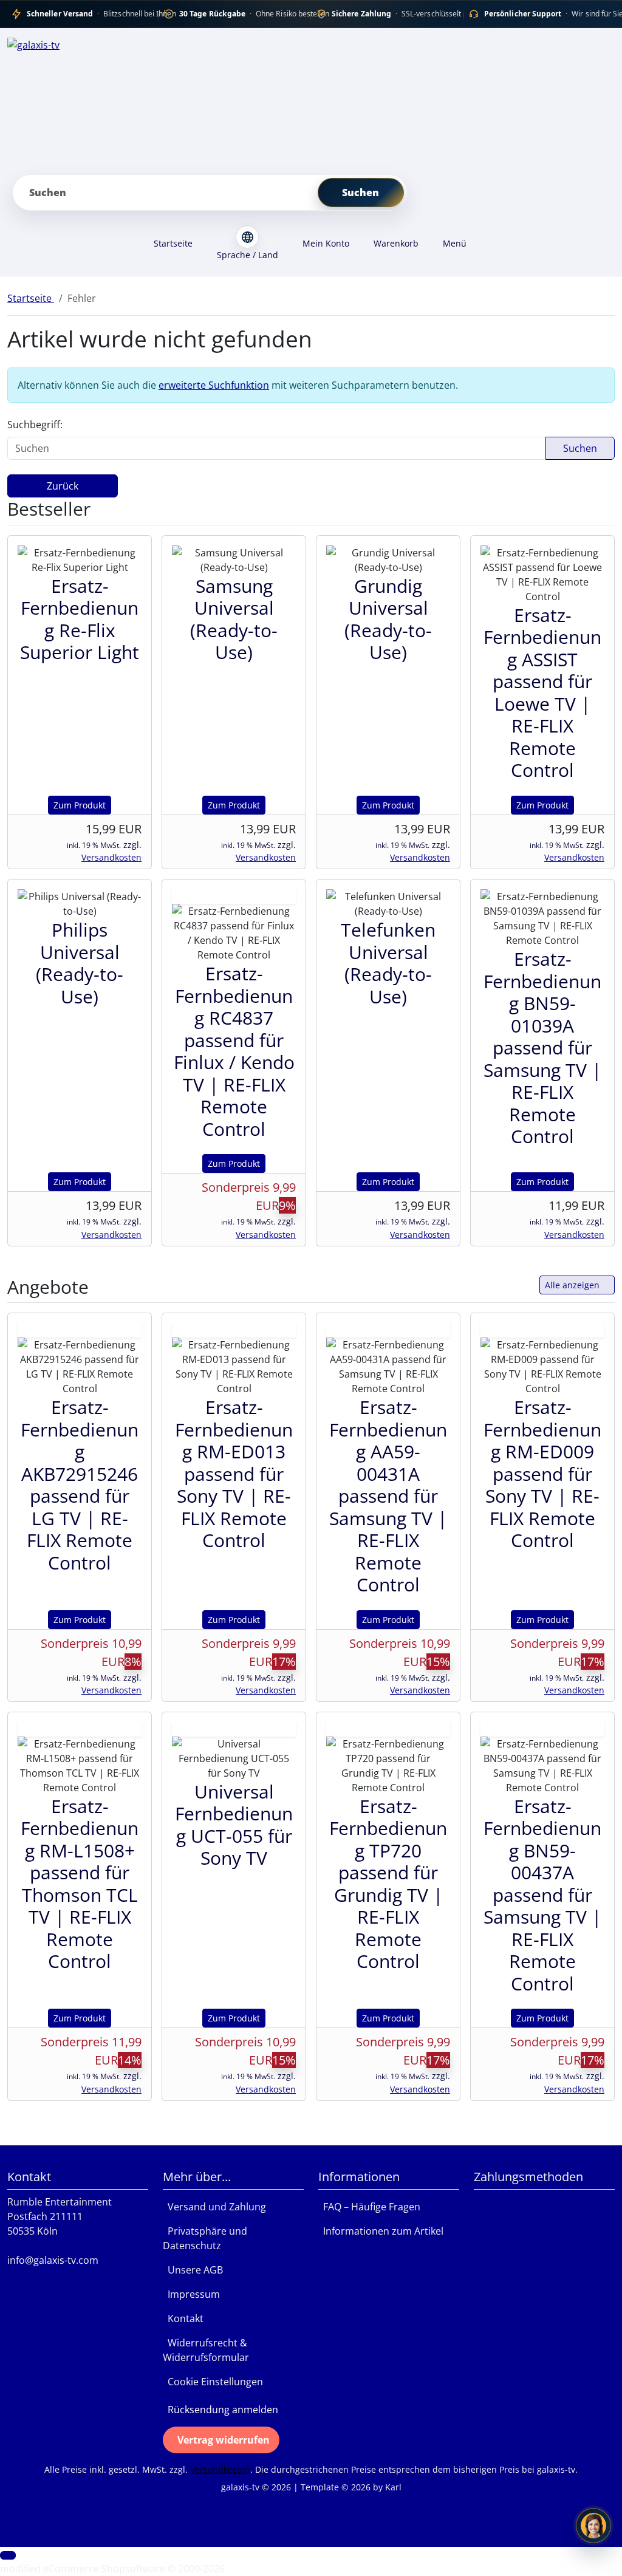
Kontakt (183, 2318)
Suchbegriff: (35, 425)
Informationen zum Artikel (381, 2231)
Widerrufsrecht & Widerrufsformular (206, 2350)
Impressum (191, 2294)
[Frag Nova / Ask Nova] (593, 2526)
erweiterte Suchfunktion (214, 385)
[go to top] (8, 2555)
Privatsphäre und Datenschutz (205, 2238)
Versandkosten (111, 857)
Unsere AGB (193, 2270)
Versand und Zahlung (214, 2207)
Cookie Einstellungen (213, 2382)
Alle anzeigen (572, 1285)
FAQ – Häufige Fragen (369, 2207)
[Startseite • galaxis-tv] (311, 101)
